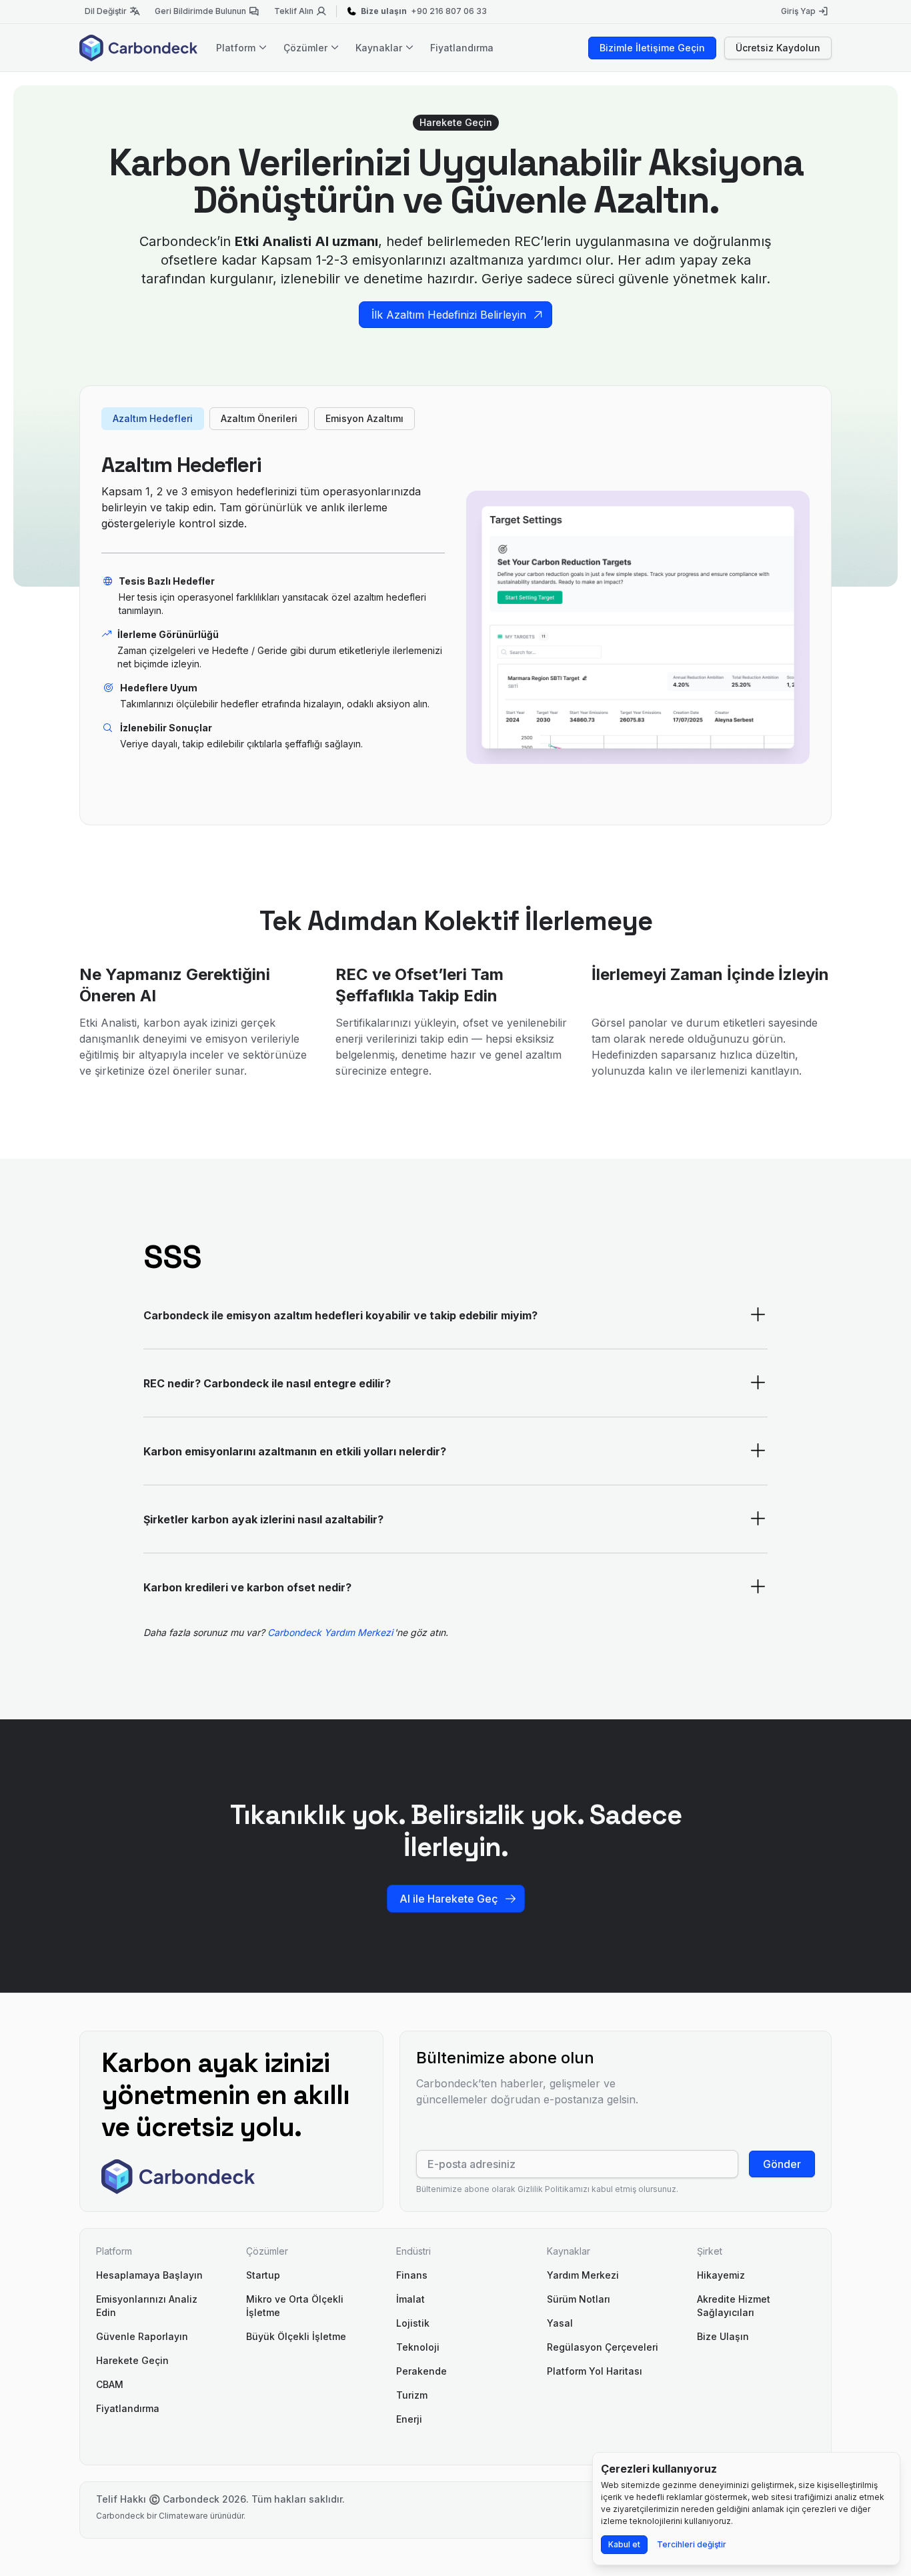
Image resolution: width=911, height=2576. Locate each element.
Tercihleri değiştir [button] (692, 2544)
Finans (412, 2275)
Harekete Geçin (132, 2360)
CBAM (110, 2384)
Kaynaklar (380, 48)
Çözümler (307, 48)
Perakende (421, 2371)
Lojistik (413, 2323)
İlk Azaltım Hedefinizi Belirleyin (449, 315)
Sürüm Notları (579, 2299)
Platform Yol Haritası (595, 2371)
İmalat (410, 2299)
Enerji (409, 2419)
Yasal (560, 2323)
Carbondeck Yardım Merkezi (331, 1632)
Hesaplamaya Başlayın (149, 2275)
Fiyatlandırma (462, 48)
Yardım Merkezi (583, 2275)
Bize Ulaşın (723, 2336)
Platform (237, 48)
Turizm (412, 2395)
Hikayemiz (721, 2275)
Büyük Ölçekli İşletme (296, 2336)
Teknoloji (418, 2347)
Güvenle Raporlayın (142, 2336)
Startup (263, 2275)
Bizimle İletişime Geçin (652, 48)
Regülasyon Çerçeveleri (603, 2347)
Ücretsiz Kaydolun (778, 48)
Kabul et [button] (624, 2544)
